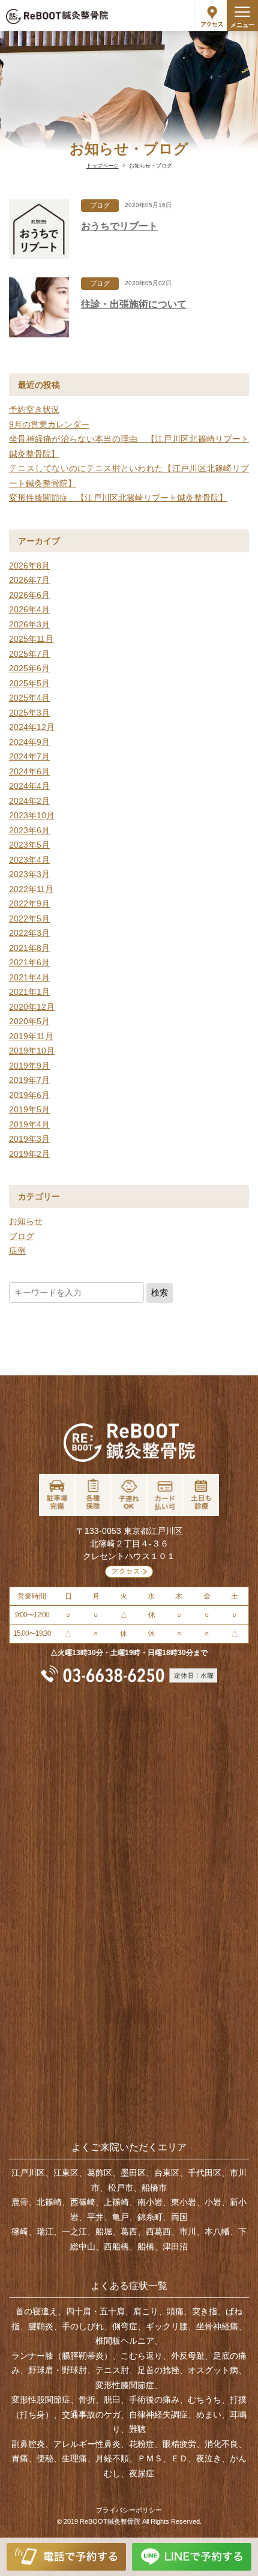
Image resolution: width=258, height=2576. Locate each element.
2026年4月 (29, 609)
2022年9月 (29, 903)
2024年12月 (32, 727)
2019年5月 (29, 1109)
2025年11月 (31, 639)
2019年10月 (32, 1051)
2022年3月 (29, 933)
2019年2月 (29, 1154)
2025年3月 (29, 713)
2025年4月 (29, 698)
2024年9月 (29, 742)
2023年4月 (29, 860)
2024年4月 (29, 786)
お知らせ (26, 1221)
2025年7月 (29, 654)
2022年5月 (29, 918)
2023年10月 (32, 815)
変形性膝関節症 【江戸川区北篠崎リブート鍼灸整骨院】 (118, 498)
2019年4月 (29, 1124)
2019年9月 (29, 1066)
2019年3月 (29, 1139)
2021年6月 (29, 962)
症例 (17, 1250)
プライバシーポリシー (129, 2510)
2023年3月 (29, 874)
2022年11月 (31, 889)
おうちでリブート (119, 226)
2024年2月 (29, 801)
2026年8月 (29, 566)
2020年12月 (32, 1007)
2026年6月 (29, 595)
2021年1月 (29, 992)
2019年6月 (29, 1095)
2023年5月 (29, 845)
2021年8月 (29, 948)
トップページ (103, 166)
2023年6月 (29, 830)
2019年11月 (31, 1036)
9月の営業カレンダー (49, 424)
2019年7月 (29, 1080)
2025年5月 (29, 683)
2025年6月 (29, 668)
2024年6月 (29, 771)
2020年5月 (29, 1021)
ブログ (100, 205)
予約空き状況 (34, 409)
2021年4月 (29, 977)
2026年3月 (29, 624)
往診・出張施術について (134, 304)
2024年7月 (29, 756)
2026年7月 (29, 580)
